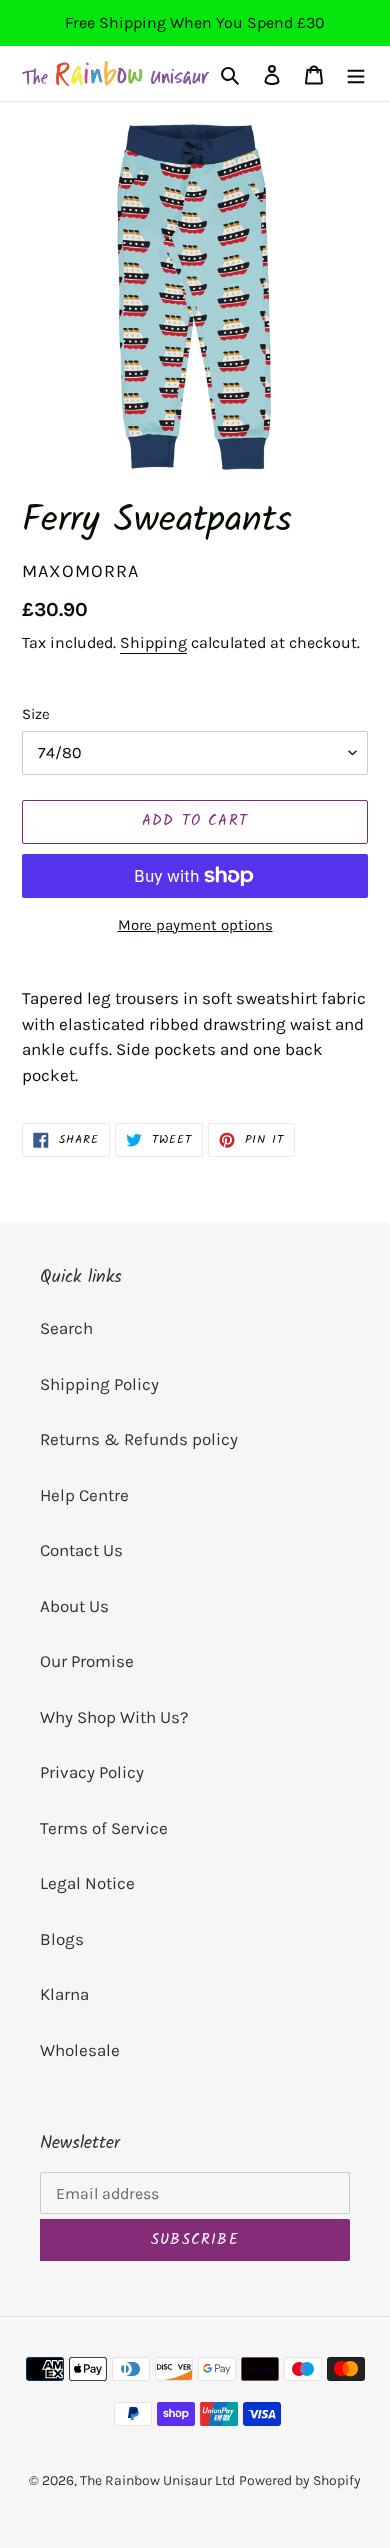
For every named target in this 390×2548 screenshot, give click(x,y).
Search (66, 1328)
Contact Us (81, 1550)
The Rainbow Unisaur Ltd (157, 2480)
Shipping (153, 642)
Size (36, 714)
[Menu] (356, 74)
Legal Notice (87, 1883)
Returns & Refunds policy (139, 1439)
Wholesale (80, 2050)
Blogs (62, 1939)
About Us (74, 1606)
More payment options (195, 925)
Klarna (64, 1994)
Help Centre (84, 1495)
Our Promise (87, 1661)
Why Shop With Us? (114, 1717)
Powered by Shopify (300, 2480)
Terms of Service (104, 1828)
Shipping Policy (99, 1384)
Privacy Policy (92, 1772)
